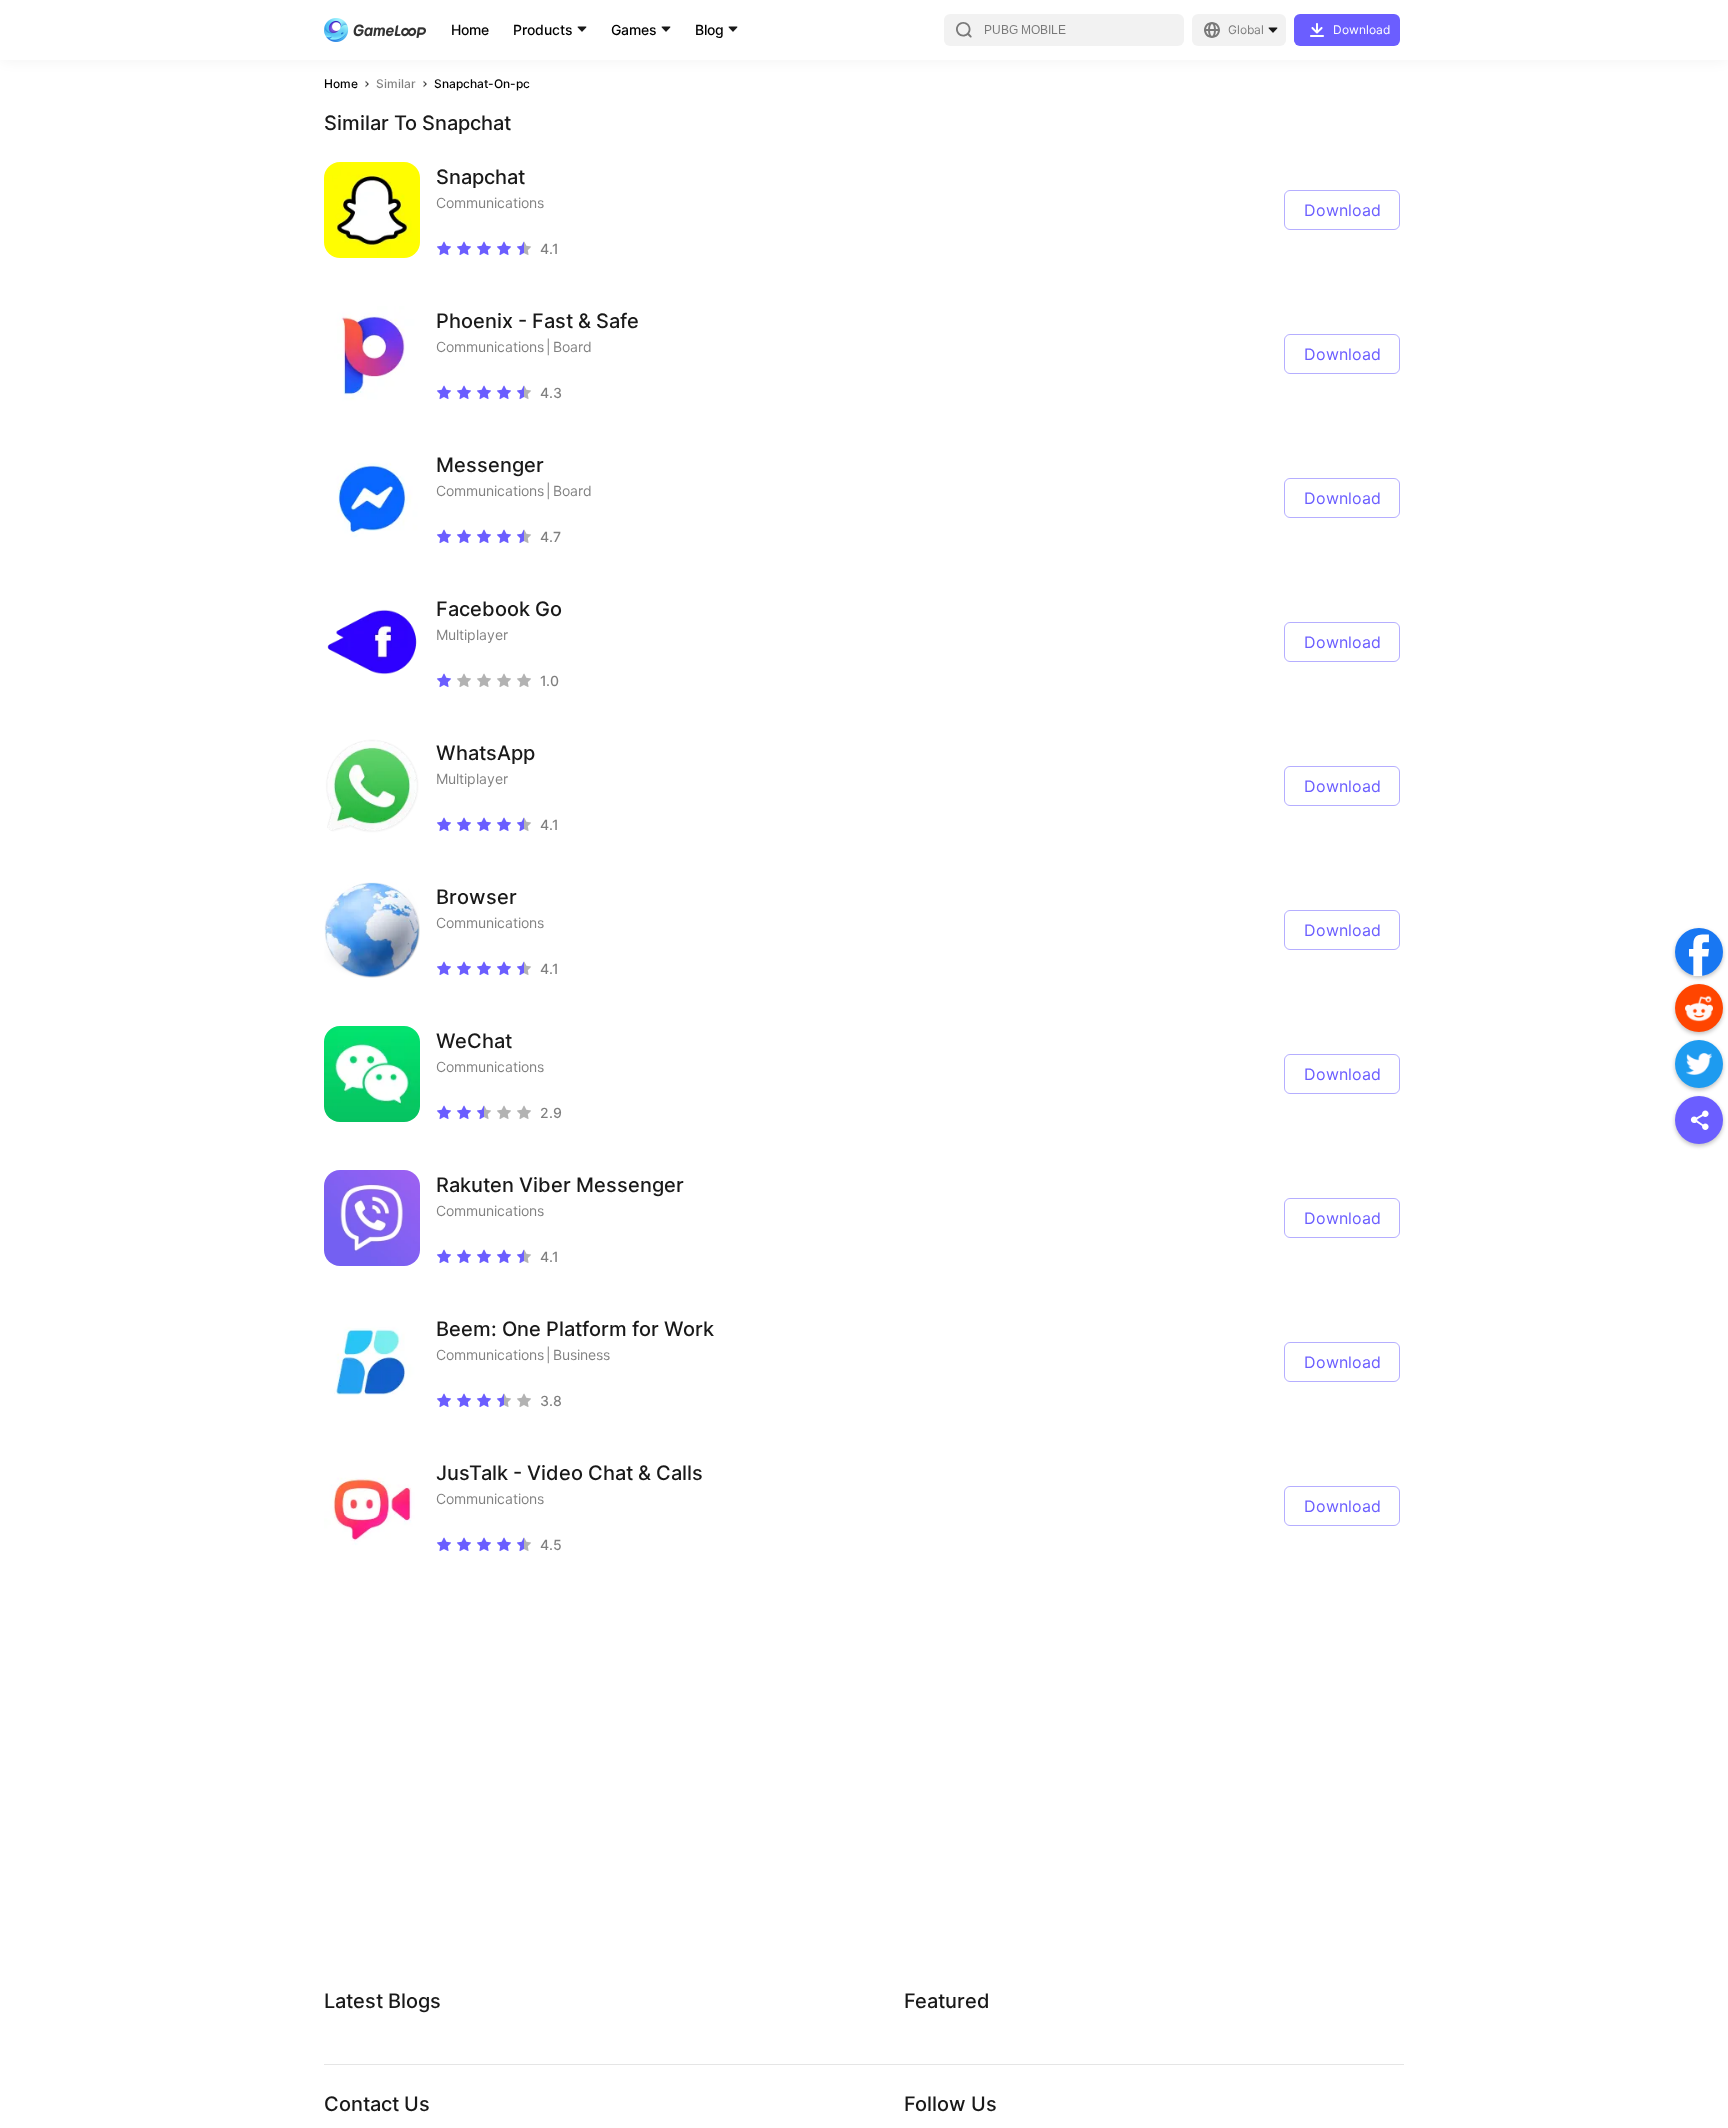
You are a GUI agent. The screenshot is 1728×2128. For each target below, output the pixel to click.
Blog (709, 29)
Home (470, 29)
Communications (490, 202)
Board (572, 346)
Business (581, 1354)
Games (634, 29)
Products (543, 29)
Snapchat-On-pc (482, 83)
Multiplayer (472, 634)
